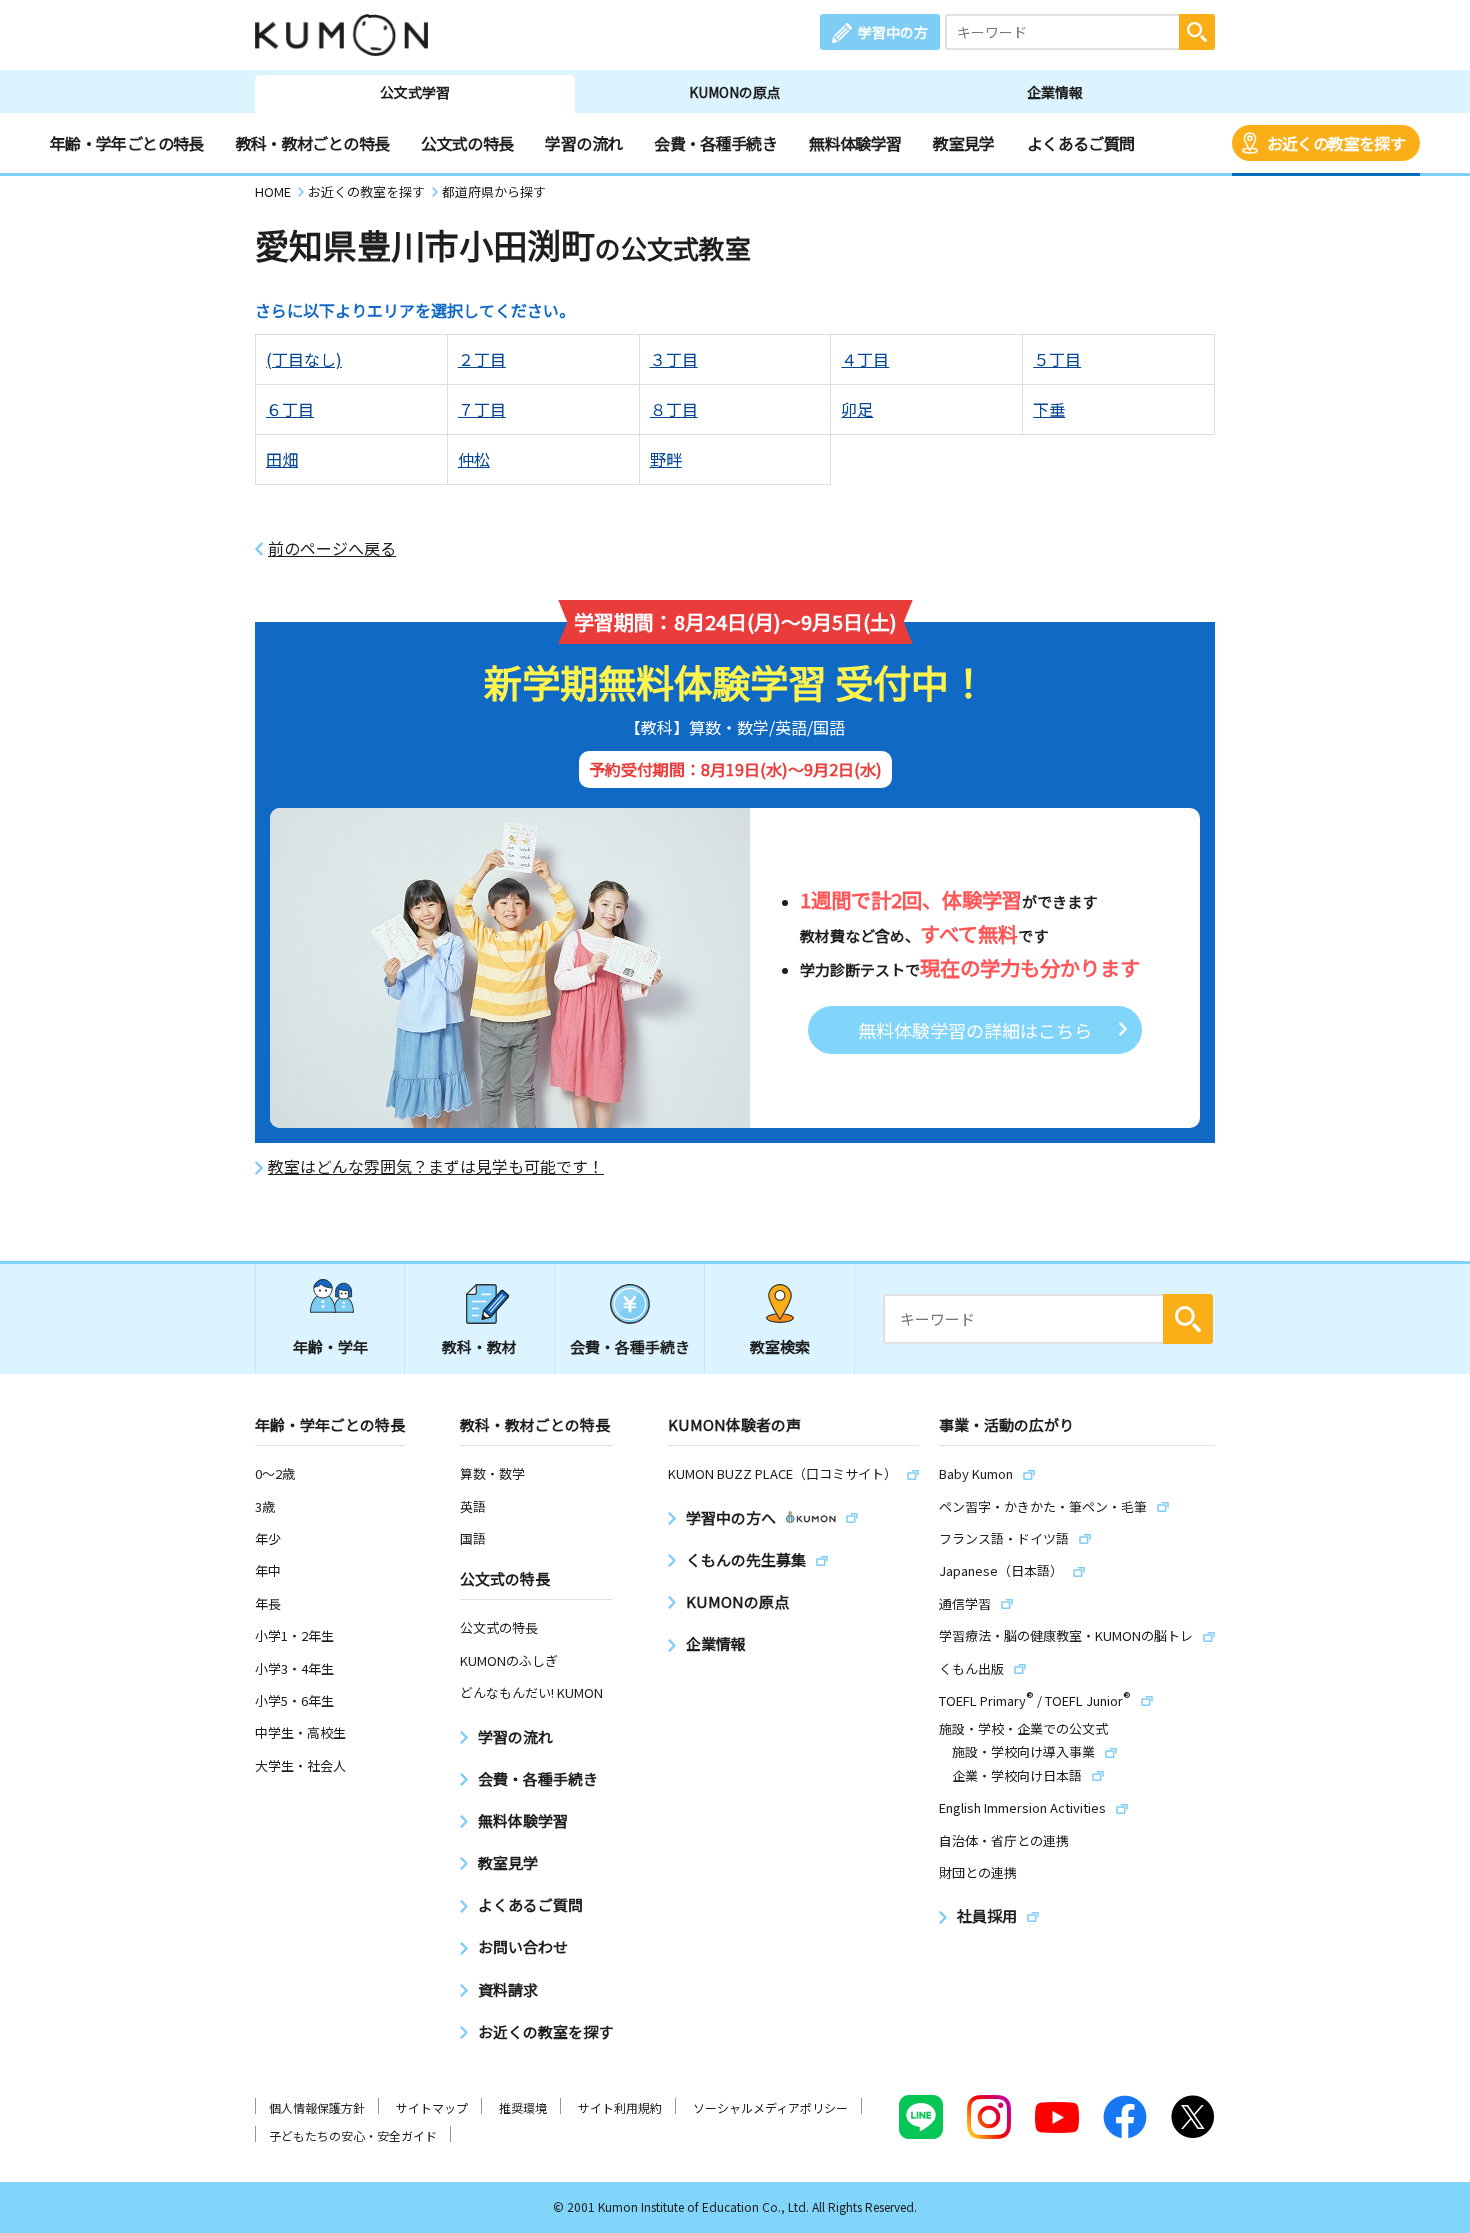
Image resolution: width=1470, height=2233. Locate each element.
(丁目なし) (304, 359)
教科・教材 (479, 1346)
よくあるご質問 (1081, 143)
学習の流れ (583, 143)
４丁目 (865, 359)
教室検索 (780, 1346)
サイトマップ (432, 2107)
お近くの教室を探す (1336, 143)
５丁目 (1057, 359)
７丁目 (482, 409)
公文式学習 (415, 92)
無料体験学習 (855, 143)
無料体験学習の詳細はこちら (975, 1030)
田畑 (282, 459)
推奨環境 (523, 2107)
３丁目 (674, 359)
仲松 (474, 459)
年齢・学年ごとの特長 (127, 143)
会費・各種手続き (715, 143)
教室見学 (963, 143)
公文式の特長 (467, 143)
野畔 (666, 459)
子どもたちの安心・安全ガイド (353, 2135)
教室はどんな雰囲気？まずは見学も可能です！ (436, 1166)
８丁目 (674, 409)
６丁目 (290, 409)
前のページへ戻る (332, 548)
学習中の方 (893, 32)
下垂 (1049, 409)
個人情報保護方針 (317, 2107)
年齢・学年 (330, 1346)
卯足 (857, 409)
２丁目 (482, 359)
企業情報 (1055, 92)
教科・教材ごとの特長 (313, 143)
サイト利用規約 (620, 2107)
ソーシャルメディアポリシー (770, 2107)
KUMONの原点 (735, 92)
